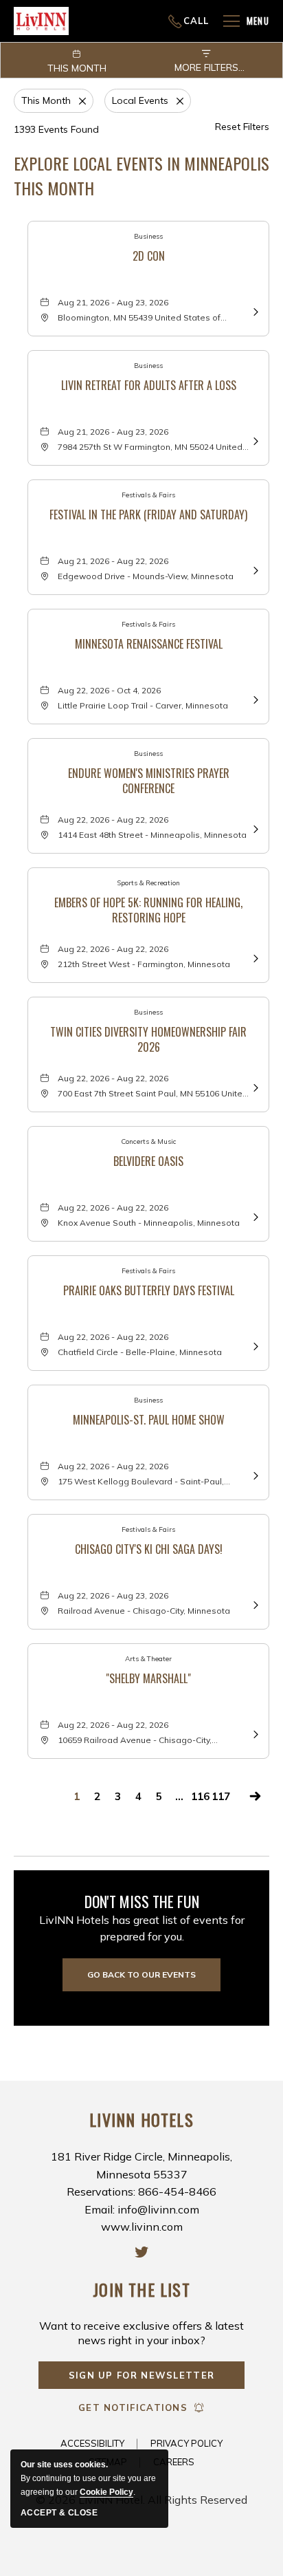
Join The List (141, 2290)
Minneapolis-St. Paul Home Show (149, 1420)
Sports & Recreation (148, 883)
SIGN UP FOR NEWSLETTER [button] (142, 2379)
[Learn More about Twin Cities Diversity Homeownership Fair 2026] (254, 1086)
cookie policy (106, 2492)
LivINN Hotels (141, 2120)
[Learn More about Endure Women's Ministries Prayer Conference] (254, 828)
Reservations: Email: (141, 2191)
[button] (141, 1975)
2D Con (149, 256)
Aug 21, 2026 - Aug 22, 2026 (113, 561)
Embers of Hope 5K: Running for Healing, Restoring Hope (148, 909)
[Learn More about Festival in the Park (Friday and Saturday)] (254, 569)
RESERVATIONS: (139, 21)
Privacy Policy (186, 2443)
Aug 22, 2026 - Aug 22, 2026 (113, 820)
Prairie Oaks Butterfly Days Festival (149, 1291)
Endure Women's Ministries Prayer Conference (149, 779)
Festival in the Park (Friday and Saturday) (148, 515)
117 (221, 1796)
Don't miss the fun (142, 1901)
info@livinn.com (158, 2209)
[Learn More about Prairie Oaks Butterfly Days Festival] (254, 1345)
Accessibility (92, 2443)
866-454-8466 (189, 21)
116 (200, 1796)
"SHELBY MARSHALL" (148, 1679)
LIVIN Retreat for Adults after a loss (149, 386)
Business (148, 236)
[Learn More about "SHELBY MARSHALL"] (254, 1733)
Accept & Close (59, 2513)
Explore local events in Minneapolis (141, 175)
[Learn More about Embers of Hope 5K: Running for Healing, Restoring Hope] (254, 957)
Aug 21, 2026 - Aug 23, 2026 (113, 302)
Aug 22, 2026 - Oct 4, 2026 (109, 690)
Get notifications (133, 2407)
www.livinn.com (142, 2227)
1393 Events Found (56, 129)
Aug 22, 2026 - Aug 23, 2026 (113, 1595)
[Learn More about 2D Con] (254, 311)
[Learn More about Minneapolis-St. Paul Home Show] (254, 1474)
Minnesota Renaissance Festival (149, 644)
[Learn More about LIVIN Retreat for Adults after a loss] (254, 440)
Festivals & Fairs (148, 495)
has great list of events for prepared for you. (142, 1928)
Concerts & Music (149, 1141)
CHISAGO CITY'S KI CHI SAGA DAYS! (149, 1549)
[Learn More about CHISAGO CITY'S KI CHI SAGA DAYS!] (254, 1604)
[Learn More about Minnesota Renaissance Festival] (254, 699)
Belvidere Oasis (148, 1161)
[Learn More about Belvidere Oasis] (254, 1216)
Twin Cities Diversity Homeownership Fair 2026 (148, 1038)
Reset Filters (242, 127)
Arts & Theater (148, 1659)
